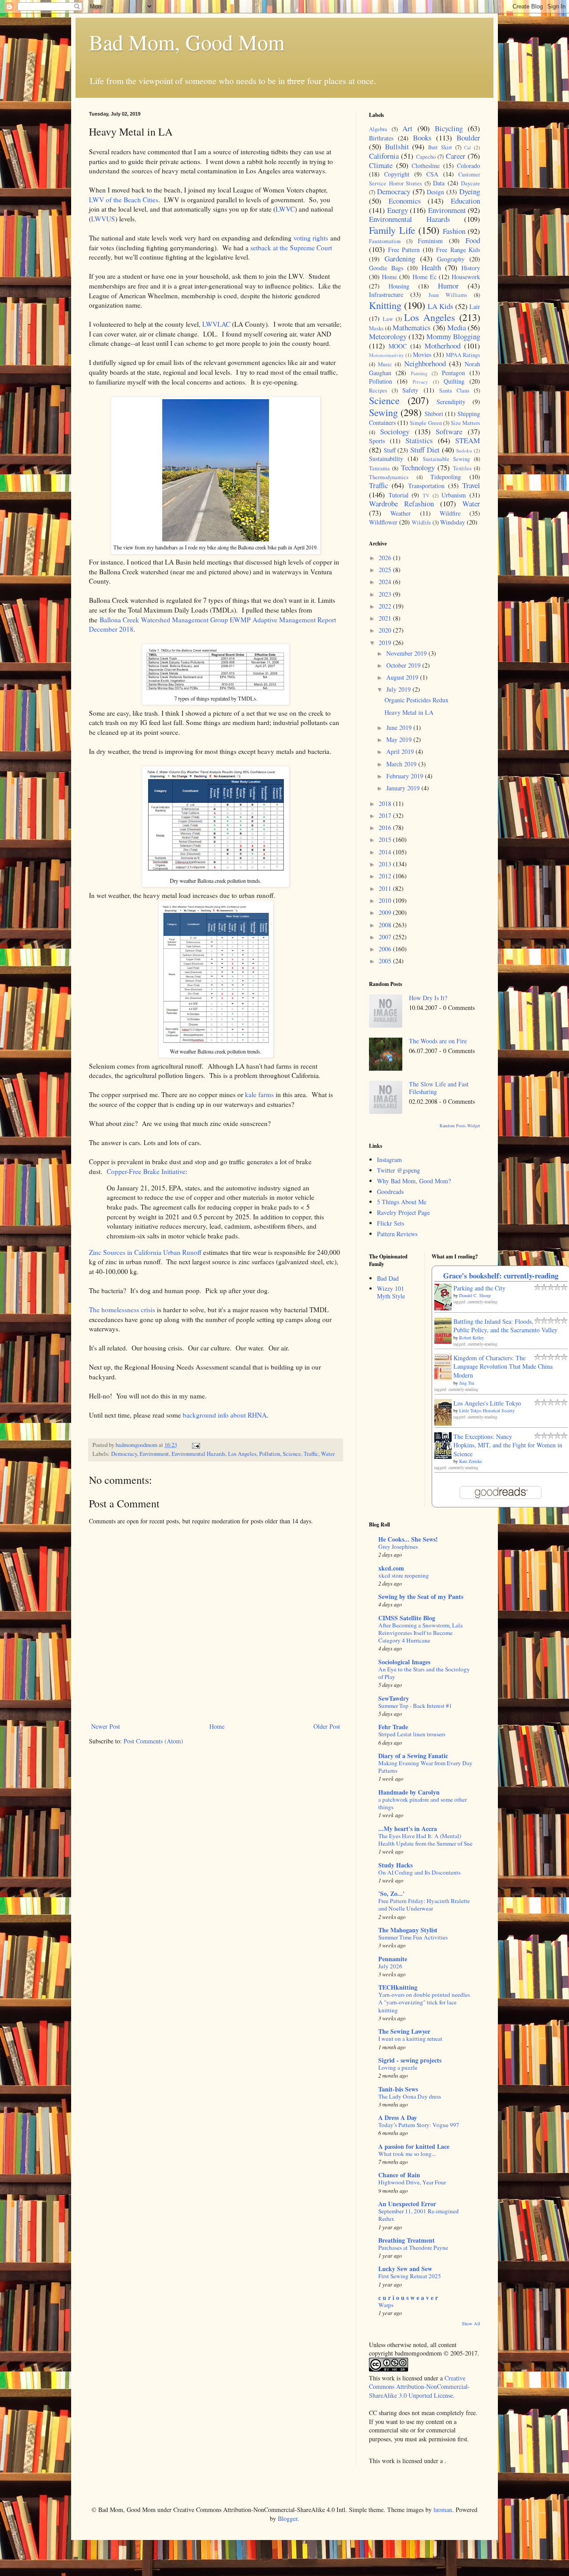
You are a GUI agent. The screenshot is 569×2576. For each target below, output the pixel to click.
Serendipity (451, 402)
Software (449, 431)
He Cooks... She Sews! (408, 1539)
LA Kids (441, 306)
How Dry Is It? (428, 998)
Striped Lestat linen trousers (412, 1734)
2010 (386, 900)
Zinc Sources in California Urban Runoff (145, 1252)
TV (426, 495)
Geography (451, 259)
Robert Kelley (472, 1338)
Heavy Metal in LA (409, 712)
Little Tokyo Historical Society (487, 1410)
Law (388, 319)
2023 (386, 594)
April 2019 (401, 751)
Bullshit (397, 146)
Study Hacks (395, 1865)
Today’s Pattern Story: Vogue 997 (419, 2125)
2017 (386, 815)
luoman (443, 2510)
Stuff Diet (425, 450)
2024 (386, 582)
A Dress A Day (398, 2117)
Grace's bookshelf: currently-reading (501, 1276)
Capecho (426, 157)
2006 (386, 949)
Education (465, 201)
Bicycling (449, 128)
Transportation (426, 486)
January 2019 (404, 788)
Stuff (390, 450)
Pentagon (453, 373)
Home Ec (425, 277)
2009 (386, 912)
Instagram (389, 1160)
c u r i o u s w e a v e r (408, 2298)
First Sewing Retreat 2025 (410, 2276)
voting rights (311, 238)
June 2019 (400, 727)
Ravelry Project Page (403, 1212)
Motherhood (443, 346)
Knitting (385, 305)
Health (431, 267)
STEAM (468, 440)
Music (385, 364)
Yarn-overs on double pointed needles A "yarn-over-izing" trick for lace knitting (424, 2002)
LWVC (285, 209)
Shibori (434, 414)
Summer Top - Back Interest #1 (415, 1706)
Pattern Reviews (397, 1234)
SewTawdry (394, 1698)
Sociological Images (404, 1662)
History (471, 268)
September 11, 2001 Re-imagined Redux (419, 2215)
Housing (399, 286)
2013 (386, 864)
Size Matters (465, 423)
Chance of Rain (399, 2175)
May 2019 (400, 739)
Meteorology (388, 336)
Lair (475, 306)
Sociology (395, 431)
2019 (386, 643)
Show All (471, 2324)
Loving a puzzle (398, 2067)
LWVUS (103, 219)
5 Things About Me (402, 1202)
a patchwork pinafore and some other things (423, 1803)
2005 (386, 961)
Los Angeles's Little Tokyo (487, 1403)
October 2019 (404, 665)
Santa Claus (454, 391)
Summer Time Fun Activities (413, 1937)
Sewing (383, 412)
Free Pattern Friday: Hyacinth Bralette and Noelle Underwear (424, 1905)
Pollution (270, 1454)
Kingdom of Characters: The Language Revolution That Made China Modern (503, 1366)
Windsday (453, 522)
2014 (386, 852)
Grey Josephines (398, 1546)
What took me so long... (407, 2154)
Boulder (468, 138)
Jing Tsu (467, 1383)
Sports (377, 441)
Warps (386, 2305)
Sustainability (386, 459)
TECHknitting (398, 1987)
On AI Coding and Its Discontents (419, 1872)
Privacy (420, 382)
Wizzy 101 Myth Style (391, 1292)
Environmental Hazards (198, 1454)
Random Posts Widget (460, 1126)
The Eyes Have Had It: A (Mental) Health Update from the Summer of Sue (425, 1840)
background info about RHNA (225, 1415)
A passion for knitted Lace (414, 2146)
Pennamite (393, 1959)
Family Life (392, 230)
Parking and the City (479, 1288)
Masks (376, 328)
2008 (386, 925)
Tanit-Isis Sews (398, 2089)
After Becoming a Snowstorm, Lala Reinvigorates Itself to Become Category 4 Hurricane (421, 1633)
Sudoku (464, 451)
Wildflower (383, 522)
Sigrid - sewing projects (410, 2060)
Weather (401, 513)
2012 (386, 876)
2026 (386, 558)
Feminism (430, 241)
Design (435, 192)
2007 (386, 937)
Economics (405, 201)
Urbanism (454, 495)
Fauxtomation (385, 241)
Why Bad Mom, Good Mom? (414, 1181)
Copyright (397, 174)
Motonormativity (387, 355)
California (384, 156)
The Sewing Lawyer (404, 2031)
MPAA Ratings (463, 355)
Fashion (454, 231)
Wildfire (450, 513)
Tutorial (399, 495)
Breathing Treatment (407, 2240)
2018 (386, 803)
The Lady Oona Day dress (410, 2096)
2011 (386, 888)
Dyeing (470, 191)
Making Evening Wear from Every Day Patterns (425, 1767)
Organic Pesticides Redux (417, 700)
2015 (386, 839)
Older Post (327, 1726)
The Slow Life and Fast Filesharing (439, 1088)
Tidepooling (446, 477)
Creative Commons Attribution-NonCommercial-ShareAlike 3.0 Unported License (419, 2387)
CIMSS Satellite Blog (407, 1618)
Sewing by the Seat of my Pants (421, 1596)
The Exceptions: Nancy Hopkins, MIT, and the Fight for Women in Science (508, 1445)
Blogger (288, 2518)
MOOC (398, 346)
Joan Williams (448, 295)
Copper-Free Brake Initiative (146, 1171)
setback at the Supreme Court (291, 248)
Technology (418, 467)
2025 (386, 570)
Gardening (400, 258)
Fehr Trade (393, 1727)
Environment (154, 1454)
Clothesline (426, 166)
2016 (386, 827)
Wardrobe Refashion (401, 503)
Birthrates (381, 138)
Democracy (124, 1454)
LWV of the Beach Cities (124, 200)
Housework (466, 277)
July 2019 (399, 689)
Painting (419, 373)
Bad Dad (388, 1278)
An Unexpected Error (407, 2204)
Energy (398, 210)
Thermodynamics (389, 477)
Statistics (419, 440)
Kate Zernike (471, 1461)
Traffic (311, 1454)
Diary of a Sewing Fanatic (413, 1756)
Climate (381, 165)
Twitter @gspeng (399, 1170)
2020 (386, 630)
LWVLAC (216, 324)
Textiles (462, 468)
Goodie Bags (386, 268)
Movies (422, 355)
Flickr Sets (391, 1223)
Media (457, 327)
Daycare (471, 183)
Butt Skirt (440, 147)
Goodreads (390, 1192)
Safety (410, 390)
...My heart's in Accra (408, 1829)
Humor (448, 286)
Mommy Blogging (453, 336)
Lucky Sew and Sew (405, 2269)
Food (473, 240)
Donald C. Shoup (475, 1295)
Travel (471, 485)
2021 (386, 618)
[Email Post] (195, 1445)
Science (292, 1454)
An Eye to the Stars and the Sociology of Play (424, 1673)
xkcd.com (391, 1568)
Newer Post (106, 1726)
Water (328, 1454)
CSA (432, 174)
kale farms (259, 1094)
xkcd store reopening (404, 1575)
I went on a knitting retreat (410, 2039)
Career (456, 156)
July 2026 (390, 1966)
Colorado (469, 166)
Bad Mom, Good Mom (187, 42)
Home (217, 1726)
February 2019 (406, 776)
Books (422, 138)
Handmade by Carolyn (409, 1792)
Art (407, 128)
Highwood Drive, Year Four (412, 2182)
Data (439, 183)
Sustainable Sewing (447, 459)
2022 (386, 606)
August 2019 (403, 677)
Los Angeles (242, 1454)
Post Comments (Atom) (153, 1741)
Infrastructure (386, 294)
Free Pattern (404, 250)
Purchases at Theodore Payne (413, 2247)
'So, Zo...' (391, 1893)
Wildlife (421, 523)
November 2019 (407, 653)
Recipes (378, 391)
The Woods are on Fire (438, 1041)
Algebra (378, 129)
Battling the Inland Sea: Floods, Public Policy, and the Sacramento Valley (505, 1326)
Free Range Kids (458, 250)
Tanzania (379, 468)
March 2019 (402, 764)
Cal (467, 147)
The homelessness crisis (122, 1310)
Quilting (454, 381)
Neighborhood (425, 363)
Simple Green (426, 423)
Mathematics (412, 327)
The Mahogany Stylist (408, 1930)
